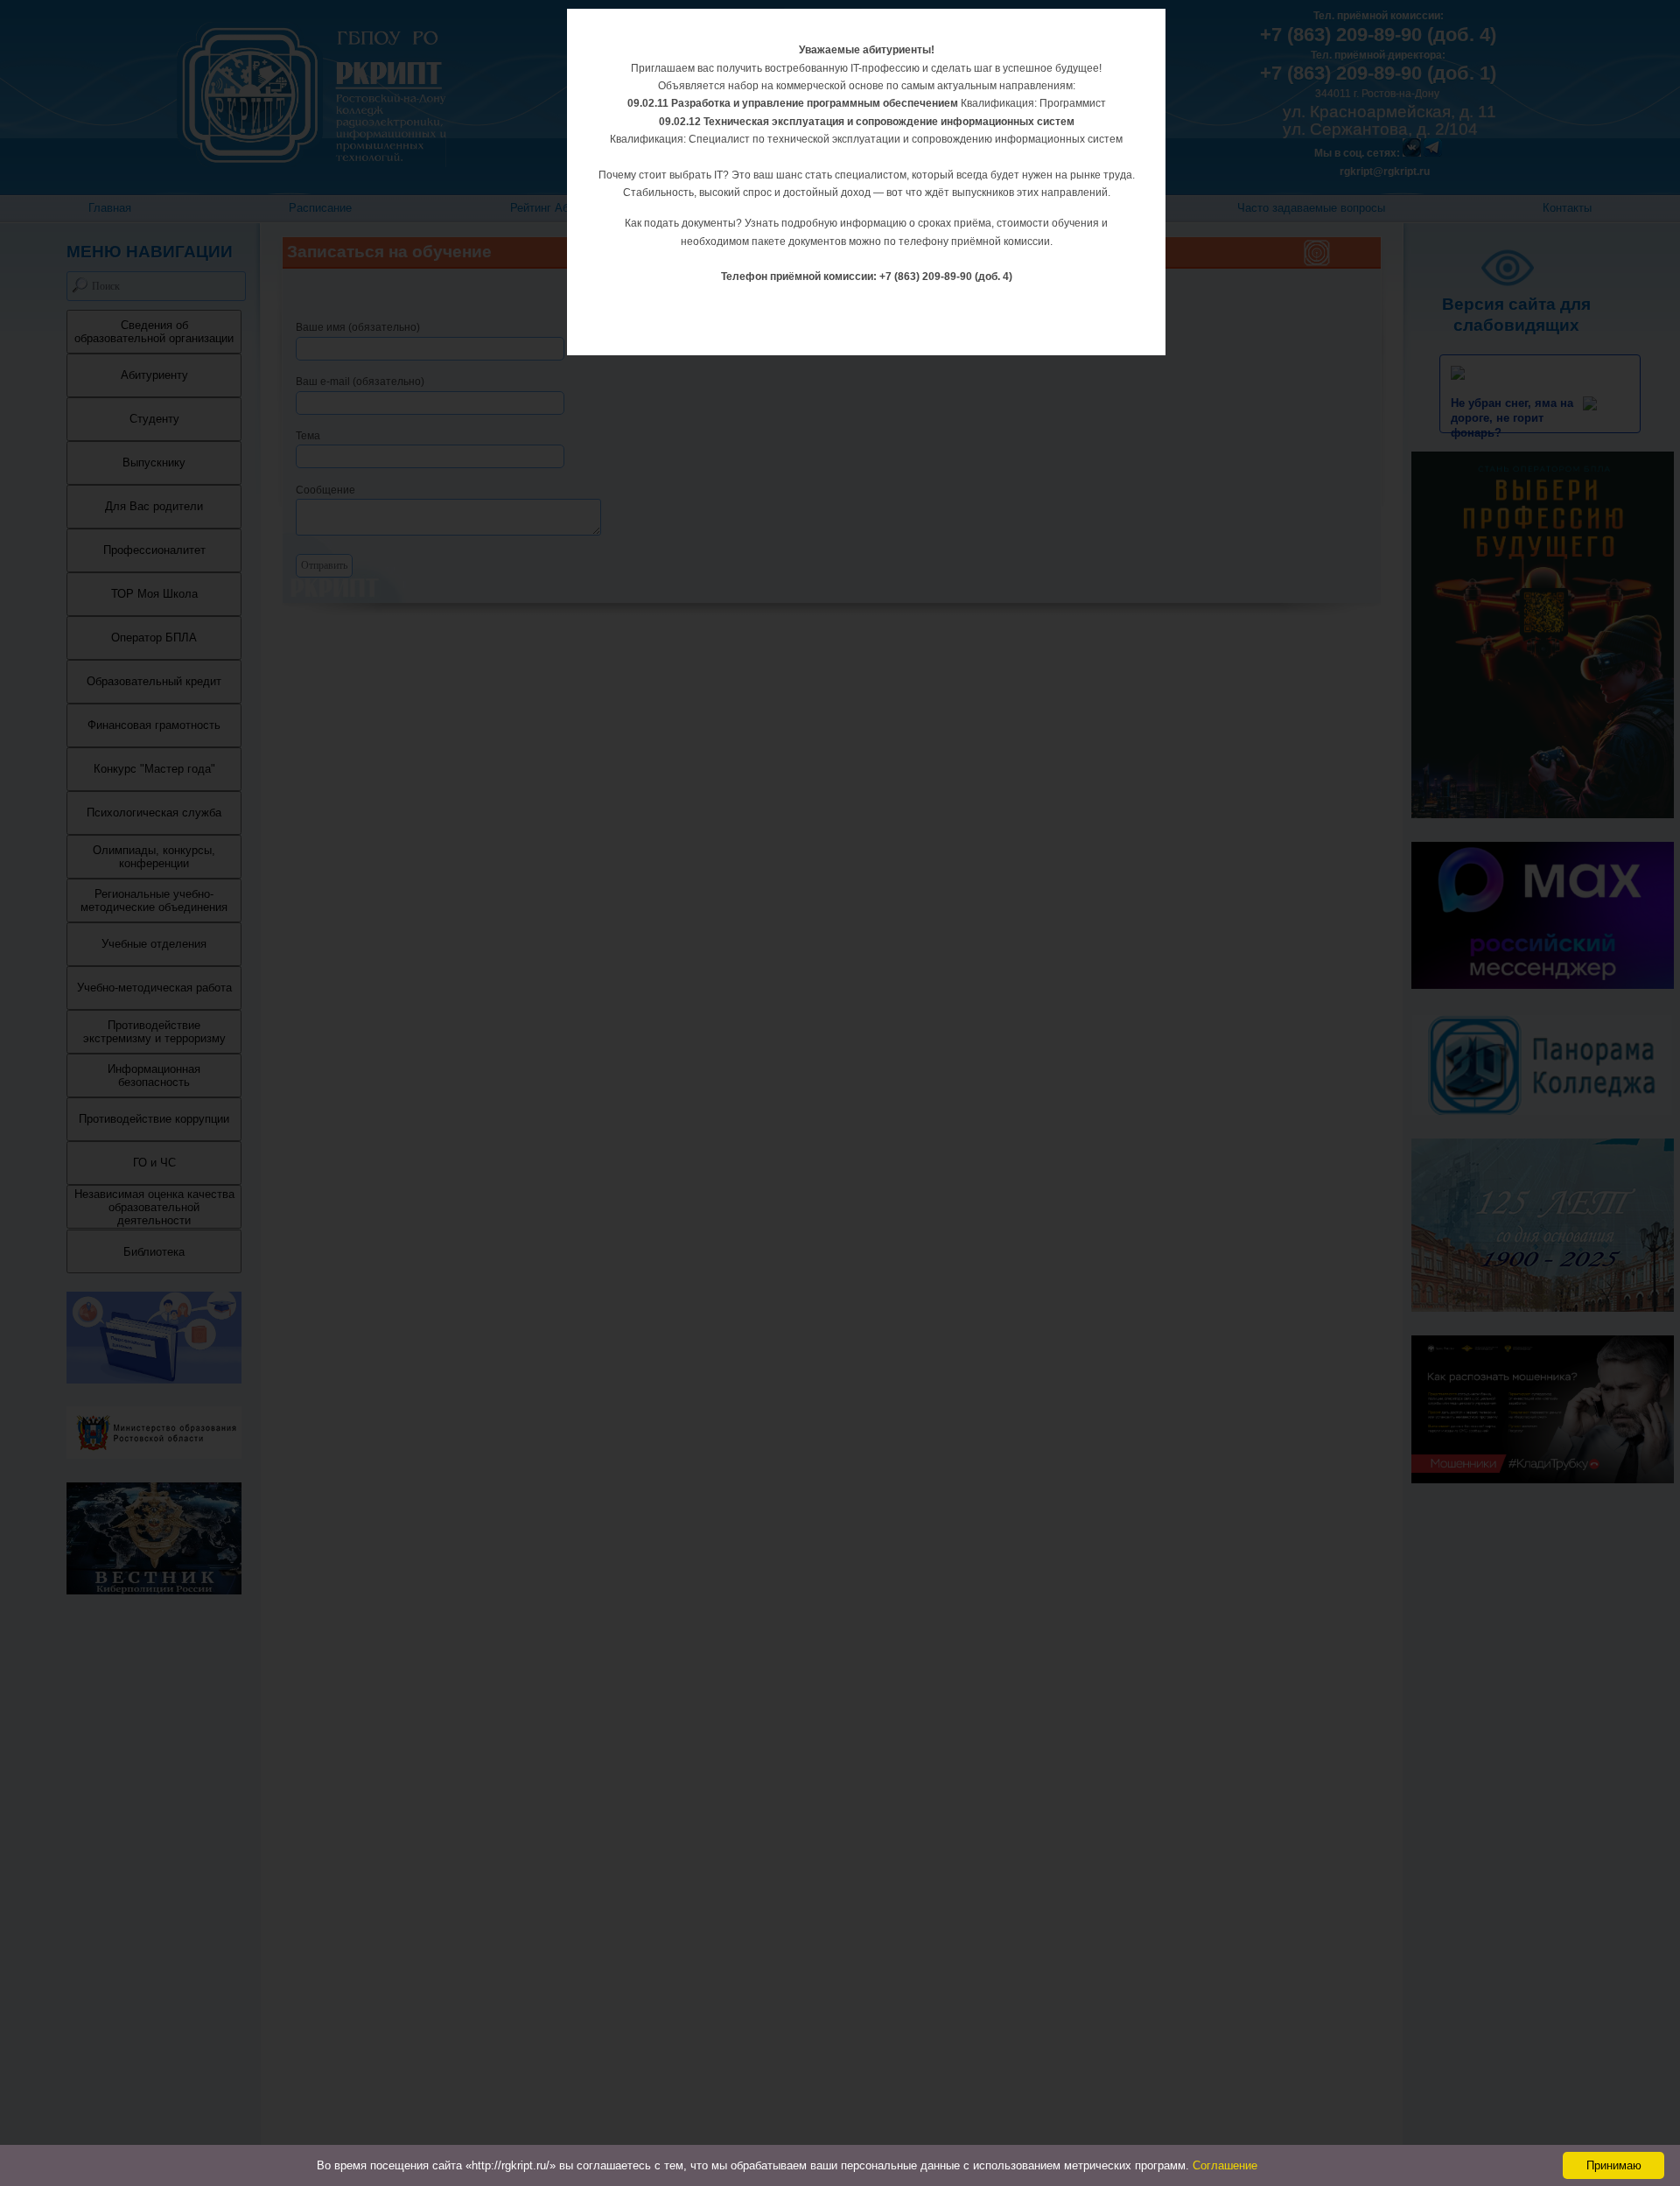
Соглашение (1225, 2165)
